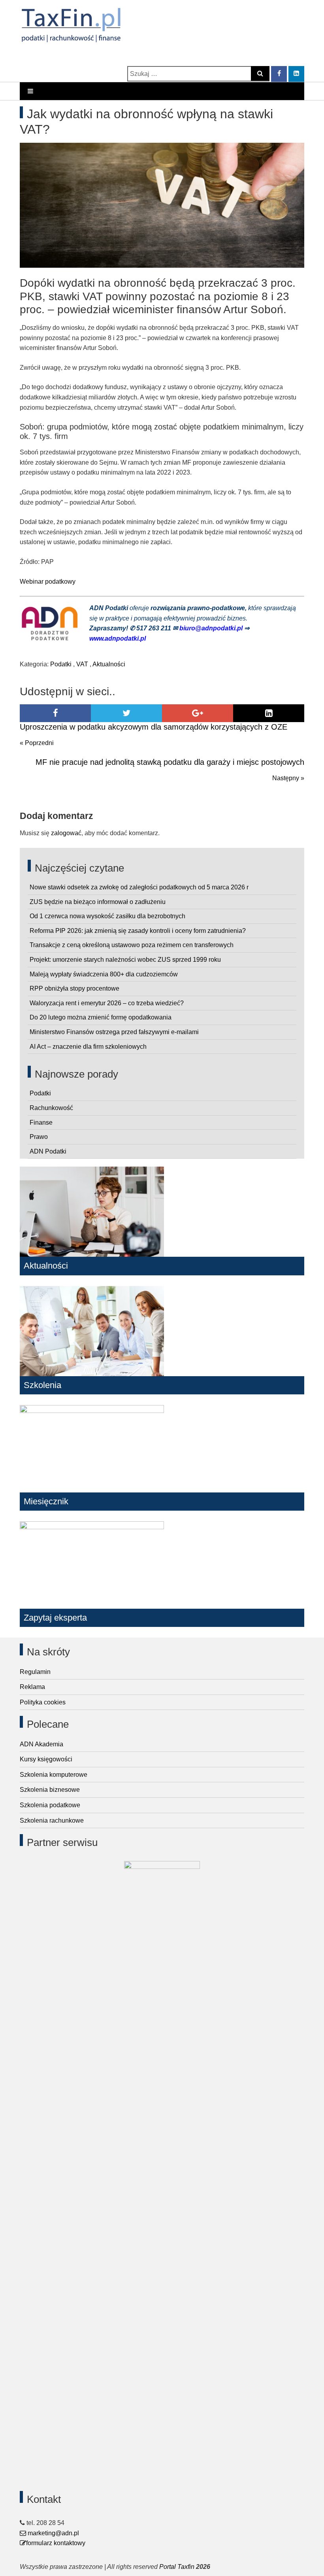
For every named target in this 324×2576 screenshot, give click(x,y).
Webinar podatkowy (48, 582)
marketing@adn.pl (53, 2533)
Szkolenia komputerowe (54, 1775)
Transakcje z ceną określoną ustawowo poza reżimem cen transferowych (132, 945)
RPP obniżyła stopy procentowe (74, 988)
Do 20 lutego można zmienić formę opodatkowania (101, 1017)
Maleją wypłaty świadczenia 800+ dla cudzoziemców (104, 974)
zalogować (66, 833)
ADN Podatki (48, 1151)
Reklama (32, 1687)
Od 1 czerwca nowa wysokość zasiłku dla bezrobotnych (107, 916)
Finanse (41, 1123)
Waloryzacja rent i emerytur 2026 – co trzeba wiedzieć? (107, 1003)
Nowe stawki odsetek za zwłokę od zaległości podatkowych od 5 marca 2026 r (139, 887)
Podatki (61, 664)
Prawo (39, 1137)
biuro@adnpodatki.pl (212, 628)
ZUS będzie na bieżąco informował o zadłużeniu (98, 902)
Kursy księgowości (46, 1759)
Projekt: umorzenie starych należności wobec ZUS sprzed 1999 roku (125, 960)
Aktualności (109, 664)
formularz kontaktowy (56, 2543)
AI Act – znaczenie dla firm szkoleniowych (88, 1047)
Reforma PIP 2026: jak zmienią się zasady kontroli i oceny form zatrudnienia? (138, 931)
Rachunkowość (51, 1108)
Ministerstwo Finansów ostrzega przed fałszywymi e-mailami (114, 1032)
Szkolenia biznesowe (50, 1790)
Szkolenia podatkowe (50, 1805)
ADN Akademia (41, 1744)
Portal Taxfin (177, 2567)
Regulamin (35, 1672)
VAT (82, 664)
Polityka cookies (43, 1702)
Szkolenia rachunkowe (52, 1820)
